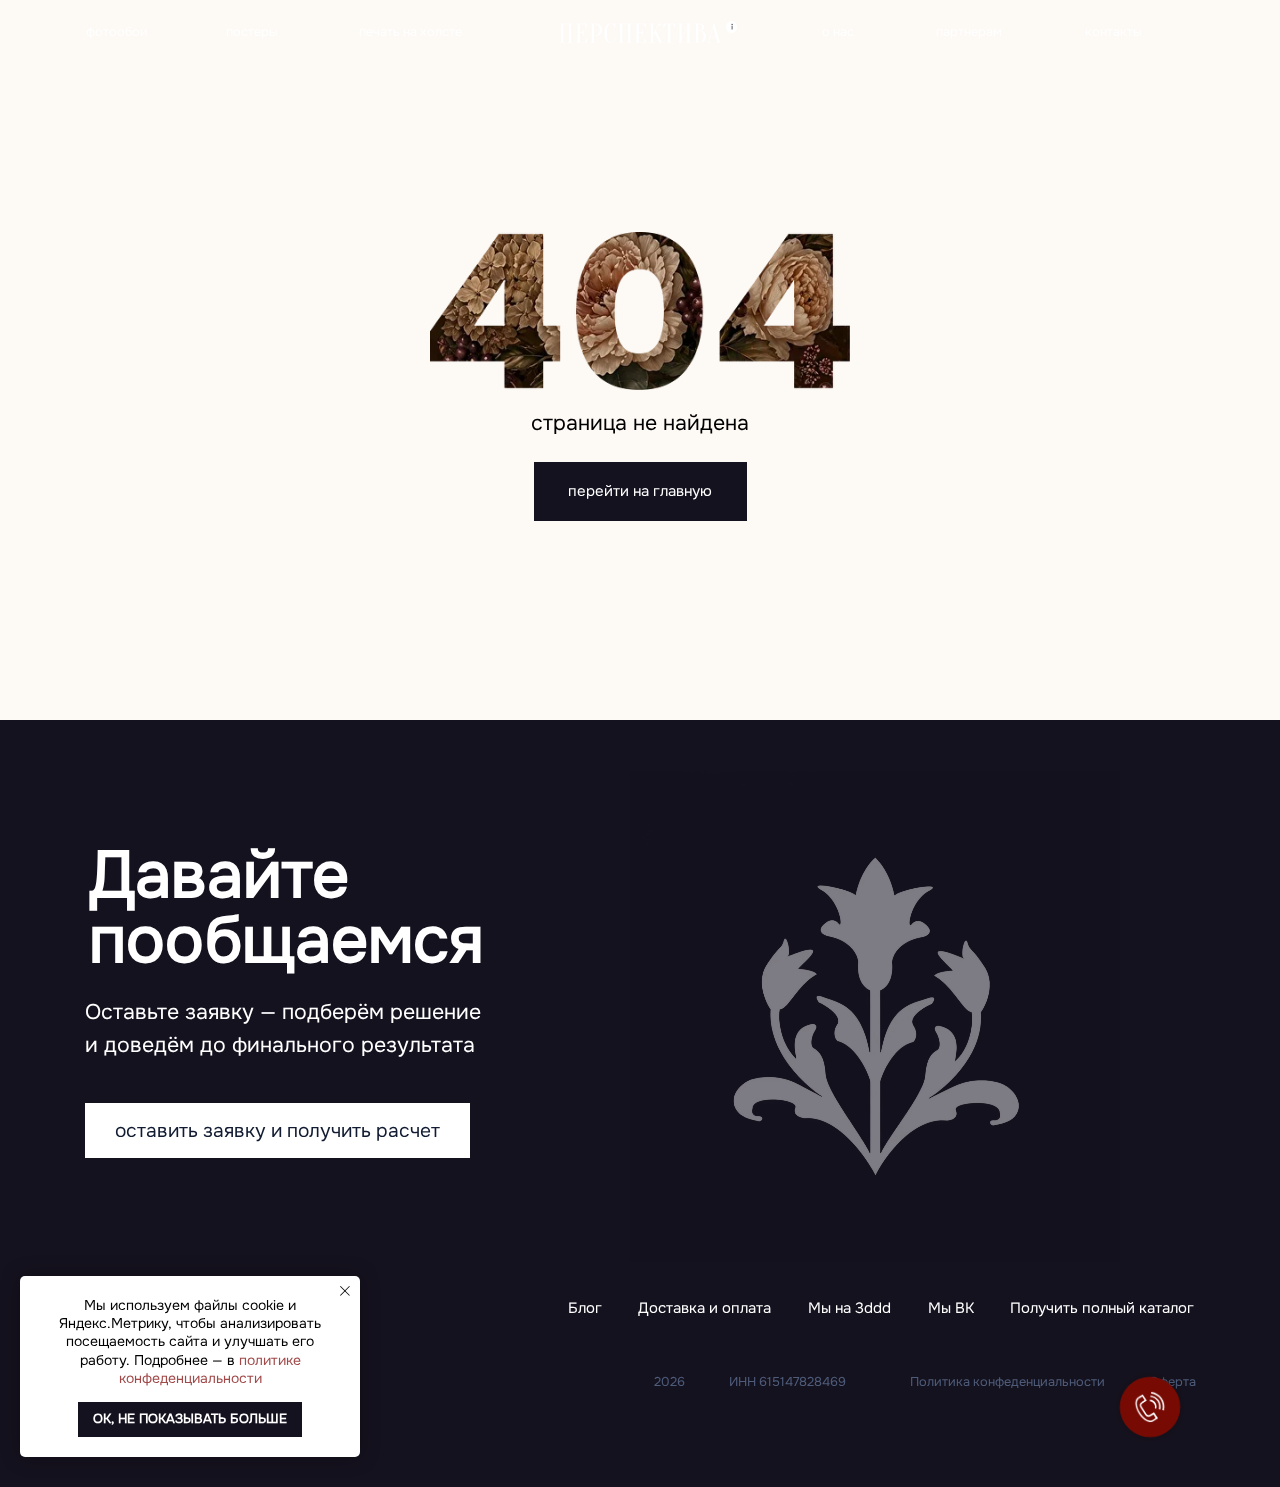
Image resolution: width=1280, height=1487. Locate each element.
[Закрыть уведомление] (345, 1291)
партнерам (969, 32)
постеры (252, 32)
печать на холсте (410, 32)
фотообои (117, 32)
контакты (1113, 32)
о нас (838, 32)
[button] (1102, 1309)
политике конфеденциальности (210, 1369)
